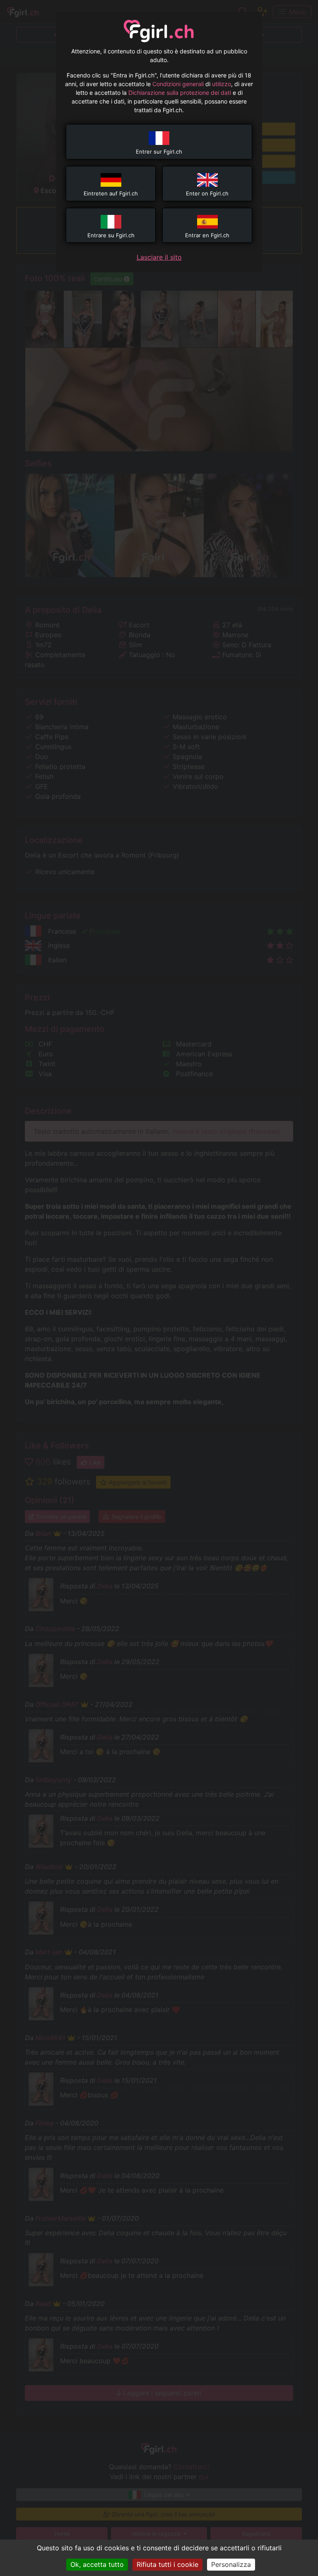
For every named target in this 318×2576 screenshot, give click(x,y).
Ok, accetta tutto (97, 2564)
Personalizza (231, 2564)
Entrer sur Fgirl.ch (159, 152)
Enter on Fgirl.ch (207, 193)
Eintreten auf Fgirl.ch (111, 193)
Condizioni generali (178, 84)
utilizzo (222, 84)
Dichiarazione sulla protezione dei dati (180, 93)
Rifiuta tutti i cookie (167, 2564)
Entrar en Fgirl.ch (207, 235)
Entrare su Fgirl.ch (111, 235)
